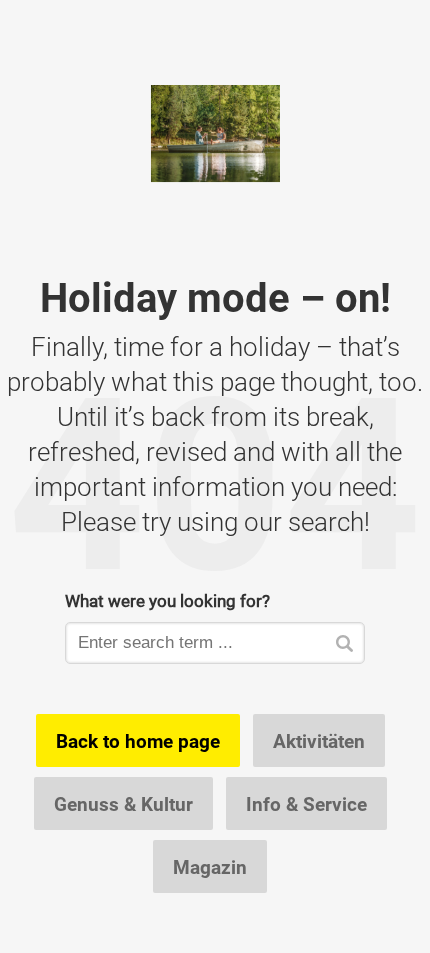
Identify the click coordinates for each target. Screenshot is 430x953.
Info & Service (306, 804)
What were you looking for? (167, 600)
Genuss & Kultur (123, 804)
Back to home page (138, 741)
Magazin (210, 867)
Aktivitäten (319, 741)
